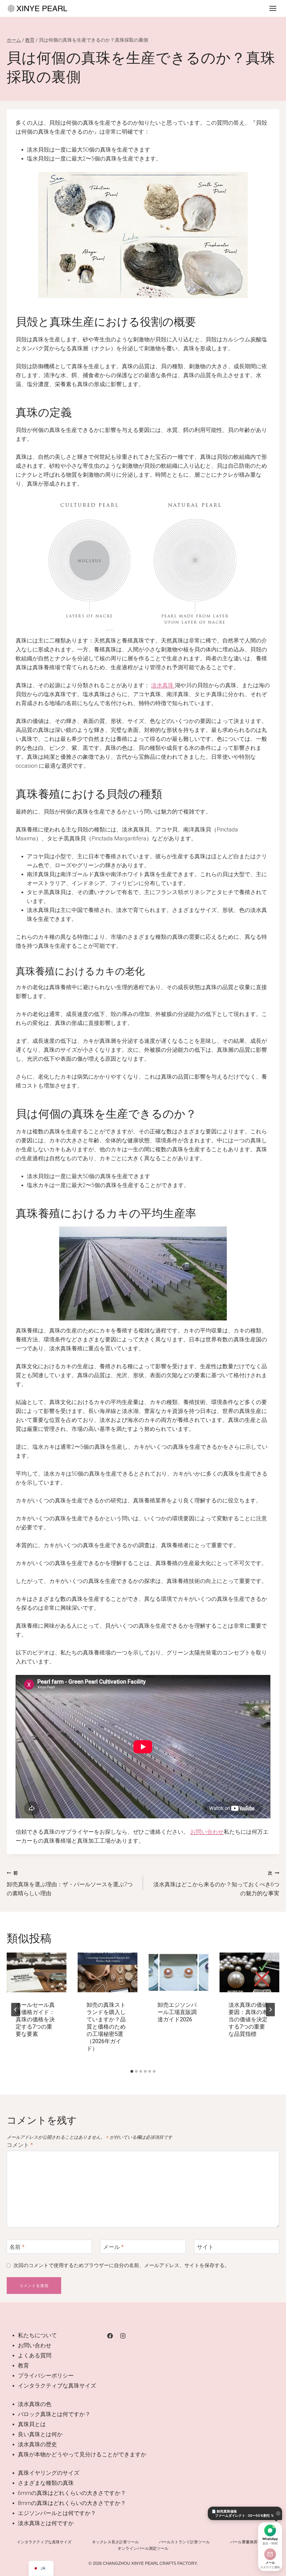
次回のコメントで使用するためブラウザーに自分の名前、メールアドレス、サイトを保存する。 (121, 2265)
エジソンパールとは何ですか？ (57, 2513)
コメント (20, 2145)
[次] (270, 2010)
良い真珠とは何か (40, 2434)
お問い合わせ (207, 1832)
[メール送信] (270, 2554)
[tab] (132, 2071)
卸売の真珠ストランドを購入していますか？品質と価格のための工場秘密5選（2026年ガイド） (106, 2027)
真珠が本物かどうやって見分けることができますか (82, 2454)
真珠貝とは (32, 2424)
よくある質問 (35, 2355)
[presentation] (37, 1973)
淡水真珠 (163, 685)
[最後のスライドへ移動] (16, 2010)
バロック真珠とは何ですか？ (54, 2414)
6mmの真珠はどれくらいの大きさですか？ (72, 2493)
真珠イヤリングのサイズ (49, 2473)
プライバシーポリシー (46, 2376)
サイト (205, 2247)
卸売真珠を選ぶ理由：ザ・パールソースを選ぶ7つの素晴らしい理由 (70, 1883)
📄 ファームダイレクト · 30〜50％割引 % (243, 2513)
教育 (23, 2365)
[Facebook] (110, 2336)
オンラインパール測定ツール (143, 2548)
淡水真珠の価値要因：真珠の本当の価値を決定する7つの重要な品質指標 (248, 2019)
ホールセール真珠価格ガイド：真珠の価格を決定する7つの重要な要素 (35, 2019)
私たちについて (37, 2335)
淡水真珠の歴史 (37, 2444)
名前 (17, 2247)
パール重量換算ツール (250, 2542)
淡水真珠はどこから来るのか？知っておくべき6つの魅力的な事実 (216, 1883)
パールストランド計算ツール (184, 2542)
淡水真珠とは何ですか (46, 2523)
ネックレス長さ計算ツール (115, 2542)
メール (113, 2247)
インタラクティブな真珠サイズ (57, 2386)
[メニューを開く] (273, 8)
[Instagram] (123, 2336)
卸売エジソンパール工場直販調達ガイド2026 (177, 2012)
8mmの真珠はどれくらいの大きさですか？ (72, 2503)
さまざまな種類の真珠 (46, 2483)
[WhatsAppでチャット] (270, 2530)
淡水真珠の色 (35, 2404)
